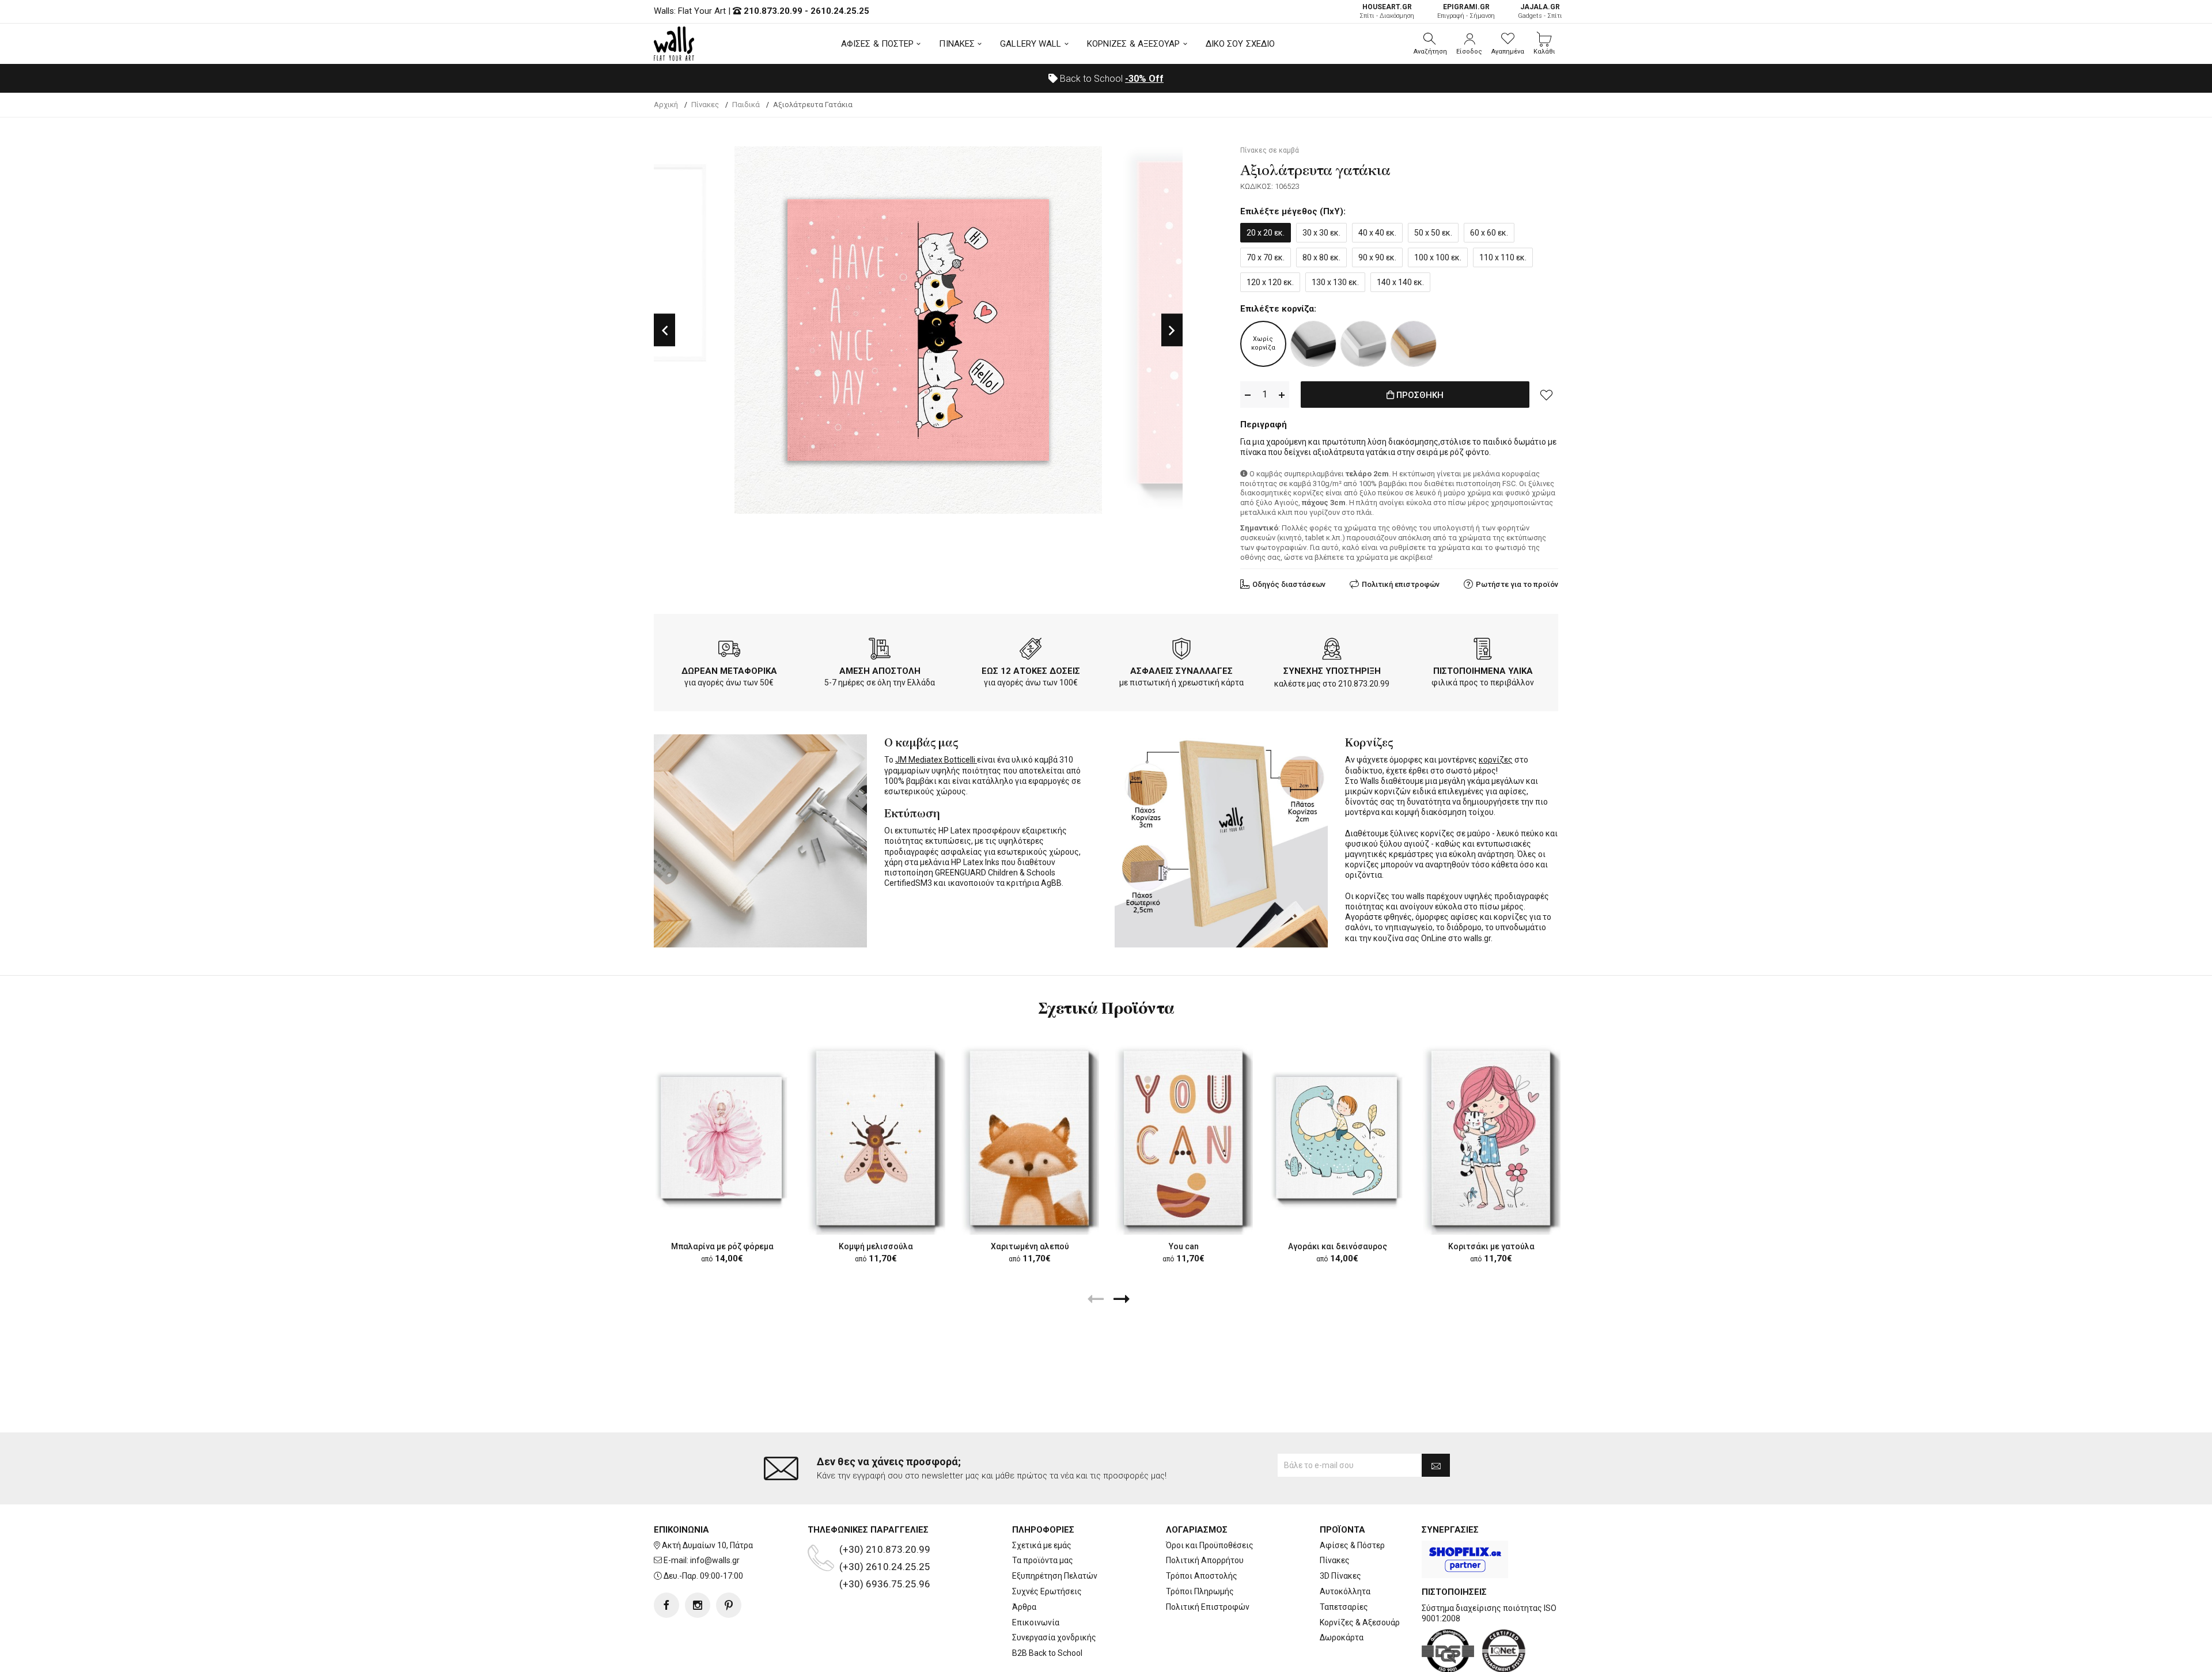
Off (1144, 79)
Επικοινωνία (1036, 1622)
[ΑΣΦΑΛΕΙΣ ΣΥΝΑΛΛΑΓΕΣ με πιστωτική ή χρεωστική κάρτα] (1181, 651)
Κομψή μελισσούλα (876, 1246)
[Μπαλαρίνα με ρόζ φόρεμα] (722, 1138)
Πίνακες (1335, 1560)
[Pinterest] (729, 1605)
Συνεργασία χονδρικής (1054, 1637)
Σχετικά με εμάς (1042, 1545)
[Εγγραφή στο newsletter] (1436, 1465)
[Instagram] (698, 1605)
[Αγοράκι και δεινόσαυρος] (1337, 1138)
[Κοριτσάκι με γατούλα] (1491, 1138)
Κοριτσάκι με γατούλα (1491, 1246)
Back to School (1111, 79)
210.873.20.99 (773, 11)
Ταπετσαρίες (1344, 1607)
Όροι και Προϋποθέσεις (1210, 1545)
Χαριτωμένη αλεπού (1030, 1246)
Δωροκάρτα (1342, 1637)
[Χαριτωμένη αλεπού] (1030, 1138)
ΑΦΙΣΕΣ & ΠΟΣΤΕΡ (878, 44)
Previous (664, 330)
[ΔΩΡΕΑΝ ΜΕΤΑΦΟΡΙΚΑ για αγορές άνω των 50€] (729, 651)
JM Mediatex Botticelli (936, 760)
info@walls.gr (715, 1560)
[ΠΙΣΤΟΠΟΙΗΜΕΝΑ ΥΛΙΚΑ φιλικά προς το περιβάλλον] (1483, 651)
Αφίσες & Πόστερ (1352, 1545)
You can (1184, 1246)
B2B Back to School (1047, 1653)
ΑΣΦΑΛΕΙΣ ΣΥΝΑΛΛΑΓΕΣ (1181, 671)
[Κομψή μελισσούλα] (876, 1138)
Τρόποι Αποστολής (1202, 1576)
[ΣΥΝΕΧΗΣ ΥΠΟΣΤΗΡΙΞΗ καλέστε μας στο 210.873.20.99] (1332, 651)
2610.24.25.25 (840, 11)
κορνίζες (1496, 760)
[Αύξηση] (1282, 395)
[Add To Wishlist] (1547, 395)
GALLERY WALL (1031, 44)
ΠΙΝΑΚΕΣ (957, 44)
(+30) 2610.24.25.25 (885, 1567)
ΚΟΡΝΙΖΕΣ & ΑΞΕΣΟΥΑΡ (1134, 44)
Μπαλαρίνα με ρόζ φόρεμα (722, 1246)
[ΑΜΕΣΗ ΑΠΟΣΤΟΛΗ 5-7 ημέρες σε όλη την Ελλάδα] (880, 651)
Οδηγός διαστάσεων (1289, 584)
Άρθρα (1024, 1607)
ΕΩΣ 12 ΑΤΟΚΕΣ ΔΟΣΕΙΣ (1031, 671)
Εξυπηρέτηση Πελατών (1055, 1576)
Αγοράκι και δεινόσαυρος (1338, 1246)
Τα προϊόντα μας (1043, 1560)
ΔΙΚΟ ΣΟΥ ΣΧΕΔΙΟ (1241, 44)
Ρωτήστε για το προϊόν (1517, 584)
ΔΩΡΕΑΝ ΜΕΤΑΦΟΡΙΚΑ (729, 671)
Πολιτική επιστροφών (1401, 584)
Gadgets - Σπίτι (1540, 11)
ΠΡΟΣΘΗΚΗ (1419, 395)
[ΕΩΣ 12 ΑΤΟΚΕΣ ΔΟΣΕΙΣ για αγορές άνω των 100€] (1031, 651)
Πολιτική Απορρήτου (1205, 1560)
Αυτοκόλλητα (1345, 1591)
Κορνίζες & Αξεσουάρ (1360, 1622)
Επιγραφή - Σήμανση (1466, 11)
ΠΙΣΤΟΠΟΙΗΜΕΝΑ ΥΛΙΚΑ (1483, 671)
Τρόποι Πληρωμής (1200, 1591)
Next (1172, 330)
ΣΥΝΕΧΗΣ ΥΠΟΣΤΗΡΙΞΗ (1332, 671)
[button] (1430, 44)
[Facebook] (666, 1605)
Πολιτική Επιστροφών (1208, 1607)
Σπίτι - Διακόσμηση (1387, 11)
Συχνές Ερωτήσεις (1047, 1591)
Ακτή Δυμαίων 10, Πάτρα (707, 1545)
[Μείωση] (1248, 395)
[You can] (1183, 1138)
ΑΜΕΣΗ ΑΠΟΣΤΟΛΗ (880, 671)
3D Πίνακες (1340, 1576)
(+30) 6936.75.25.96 (885, 1584)
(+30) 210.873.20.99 (885, 1549)
